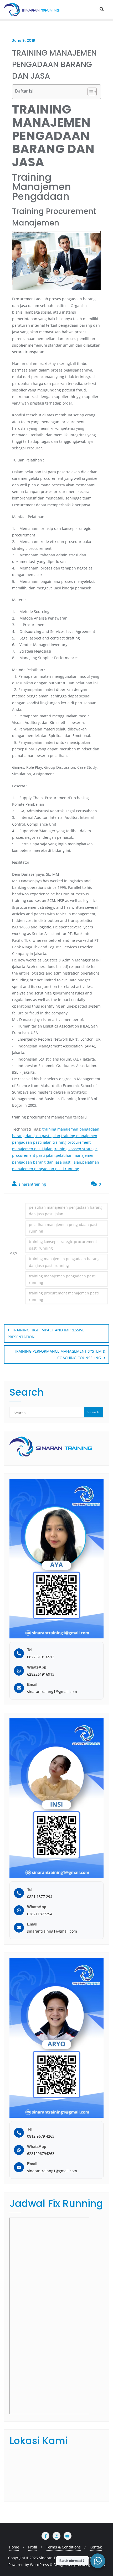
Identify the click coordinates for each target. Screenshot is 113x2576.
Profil (33, 2547)
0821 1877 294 (40, 1897)
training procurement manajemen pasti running (64, 1296)
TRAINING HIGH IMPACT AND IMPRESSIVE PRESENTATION (46, 1333)
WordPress (39, 2565)
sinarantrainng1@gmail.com (52, 1692)
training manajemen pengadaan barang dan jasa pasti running (64, 1262)
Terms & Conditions (63, 2547)
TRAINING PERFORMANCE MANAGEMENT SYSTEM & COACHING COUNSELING (60, 1354)
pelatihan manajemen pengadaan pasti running (64, 1228)
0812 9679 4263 (41, 2136)
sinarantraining (32, 1184)
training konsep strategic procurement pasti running (63, 1245)
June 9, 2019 (24, 40)
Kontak (96, 2547)
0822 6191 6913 (41, 1657)
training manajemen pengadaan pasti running (62, 1279)
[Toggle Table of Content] (89, 92)
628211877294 (40, 1914)
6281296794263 (41, 2153)
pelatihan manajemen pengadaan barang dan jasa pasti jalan (66, 1211)
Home (14, 2547)
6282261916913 (41, 1674)
